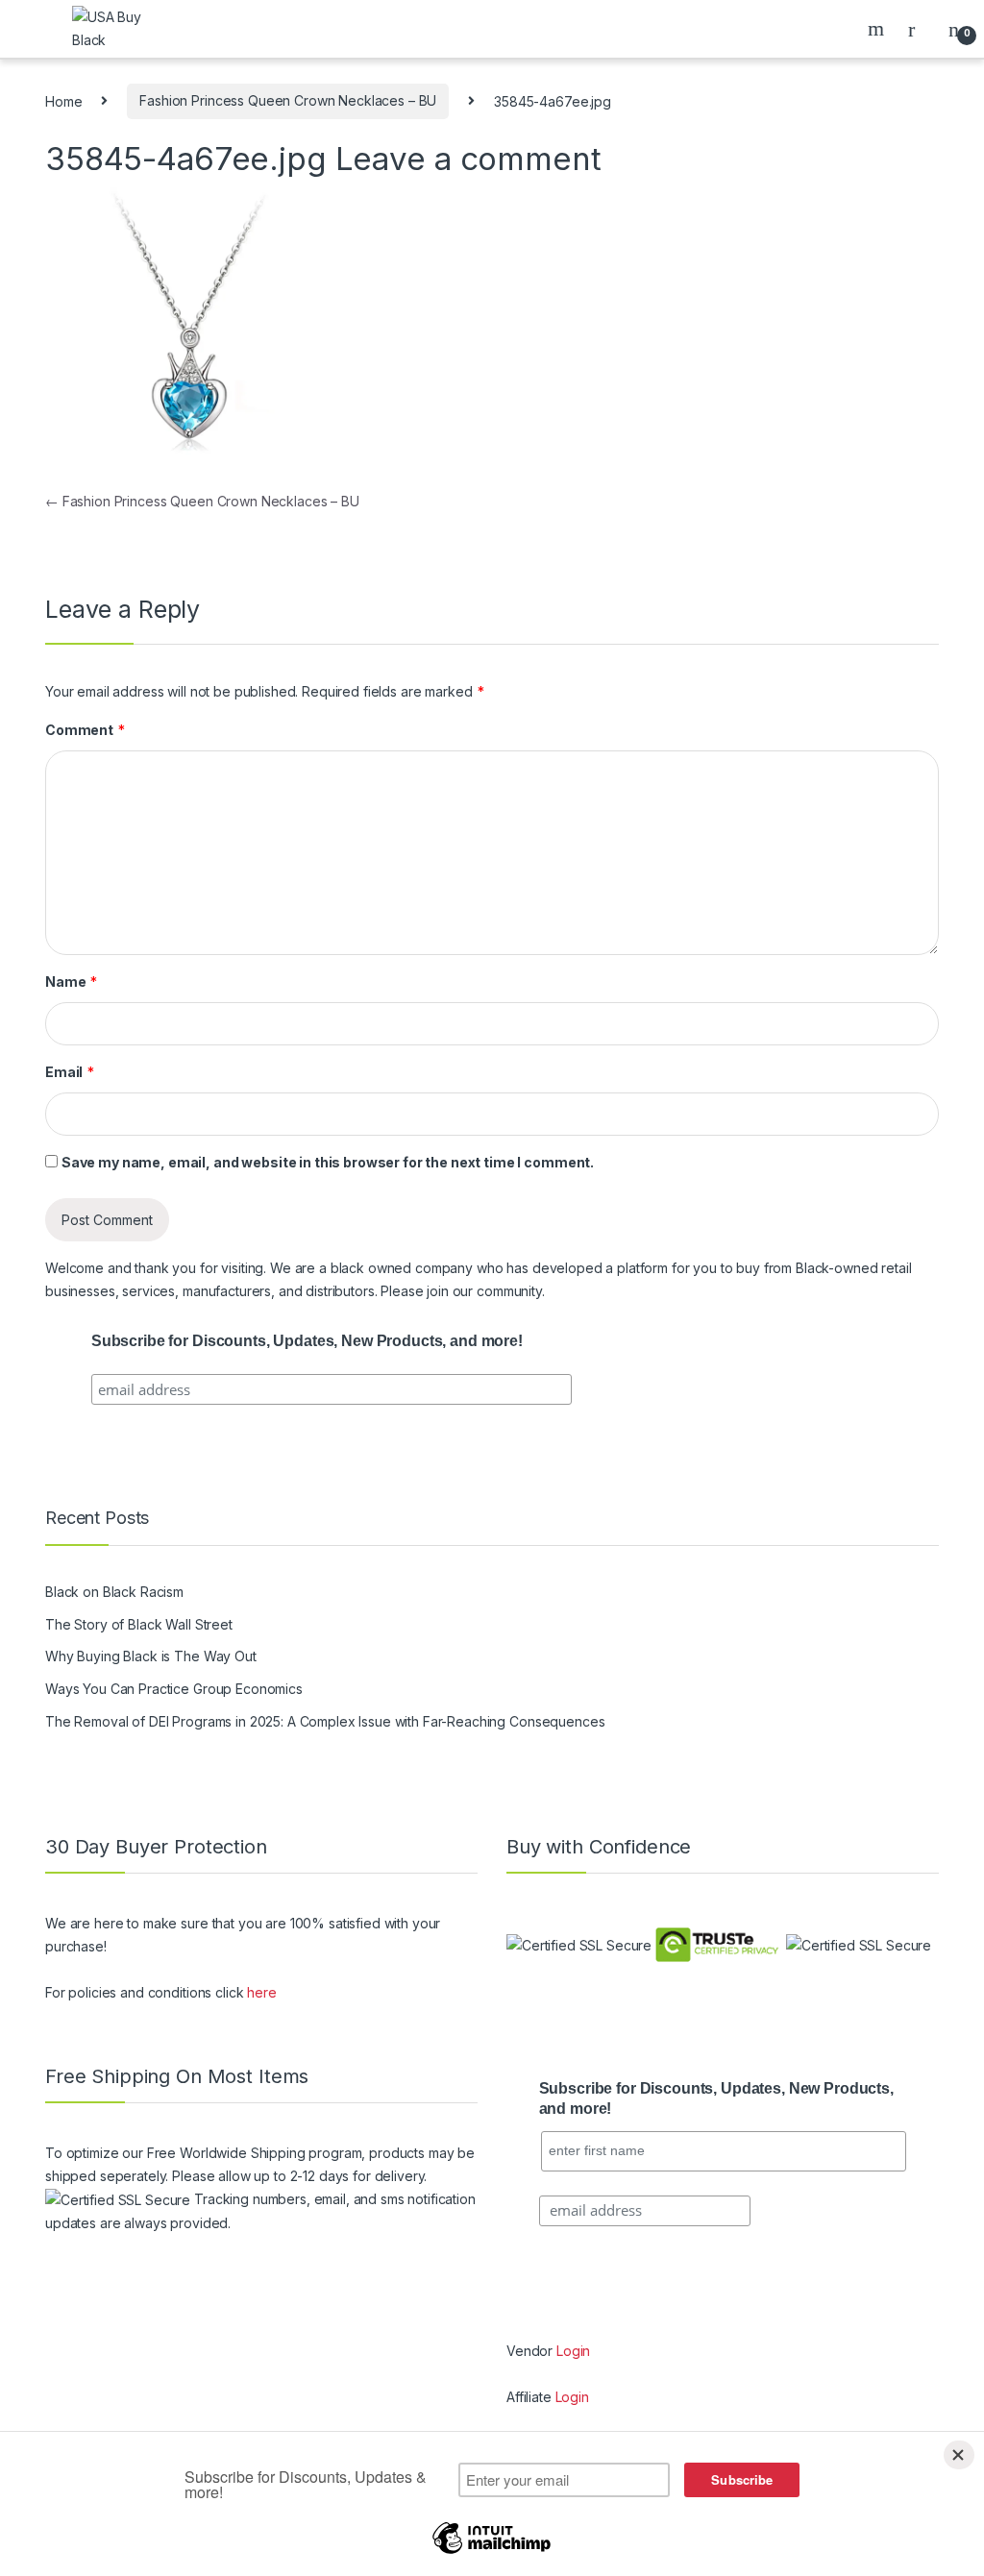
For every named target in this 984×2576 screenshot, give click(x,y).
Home (63, 100)
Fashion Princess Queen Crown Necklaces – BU (288, 100)
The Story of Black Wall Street (139, 1624)
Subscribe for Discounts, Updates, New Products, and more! (307, 1341)
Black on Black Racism (114, 1592)
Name (71, 981)
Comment (85, 730)
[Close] (959, 2455)
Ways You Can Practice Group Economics (174, 1689)
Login (573, 2351)
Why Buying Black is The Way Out (151, 1656)
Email (70, 1072)
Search (878, 29)
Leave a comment (468, 159)
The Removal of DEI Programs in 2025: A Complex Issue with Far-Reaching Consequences (325, 1721)
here (261, 1992)
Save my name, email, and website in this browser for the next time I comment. (328, 1162)
